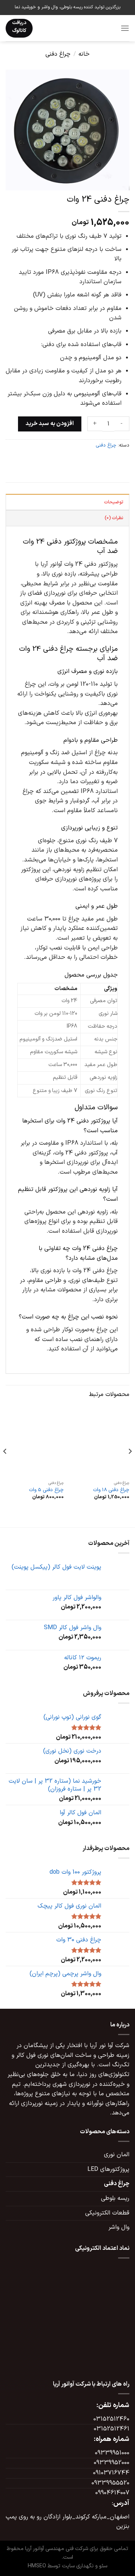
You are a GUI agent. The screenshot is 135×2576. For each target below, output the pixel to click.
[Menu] (125, 28)
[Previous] (130, 1466)
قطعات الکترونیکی (107, 2213)
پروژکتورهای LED (108, 2169)
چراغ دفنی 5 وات (46, 1490)
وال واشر (119, 2227)
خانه (84, 54)
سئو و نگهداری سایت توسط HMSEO (67, 2566)
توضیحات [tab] (114, 502)
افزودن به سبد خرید (50, 424)
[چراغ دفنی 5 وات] (35, 1442)
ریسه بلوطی (115, 2198)
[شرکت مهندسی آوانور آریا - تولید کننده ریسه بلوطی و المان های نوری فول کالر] (76, 28)
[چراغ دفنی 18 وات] (100, 1442)
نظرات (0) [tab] (114, 518)
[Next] (5, 1466)
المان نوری (117, 2155)
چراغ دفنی (58, 54)
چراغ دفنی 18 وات (111, 1490)
